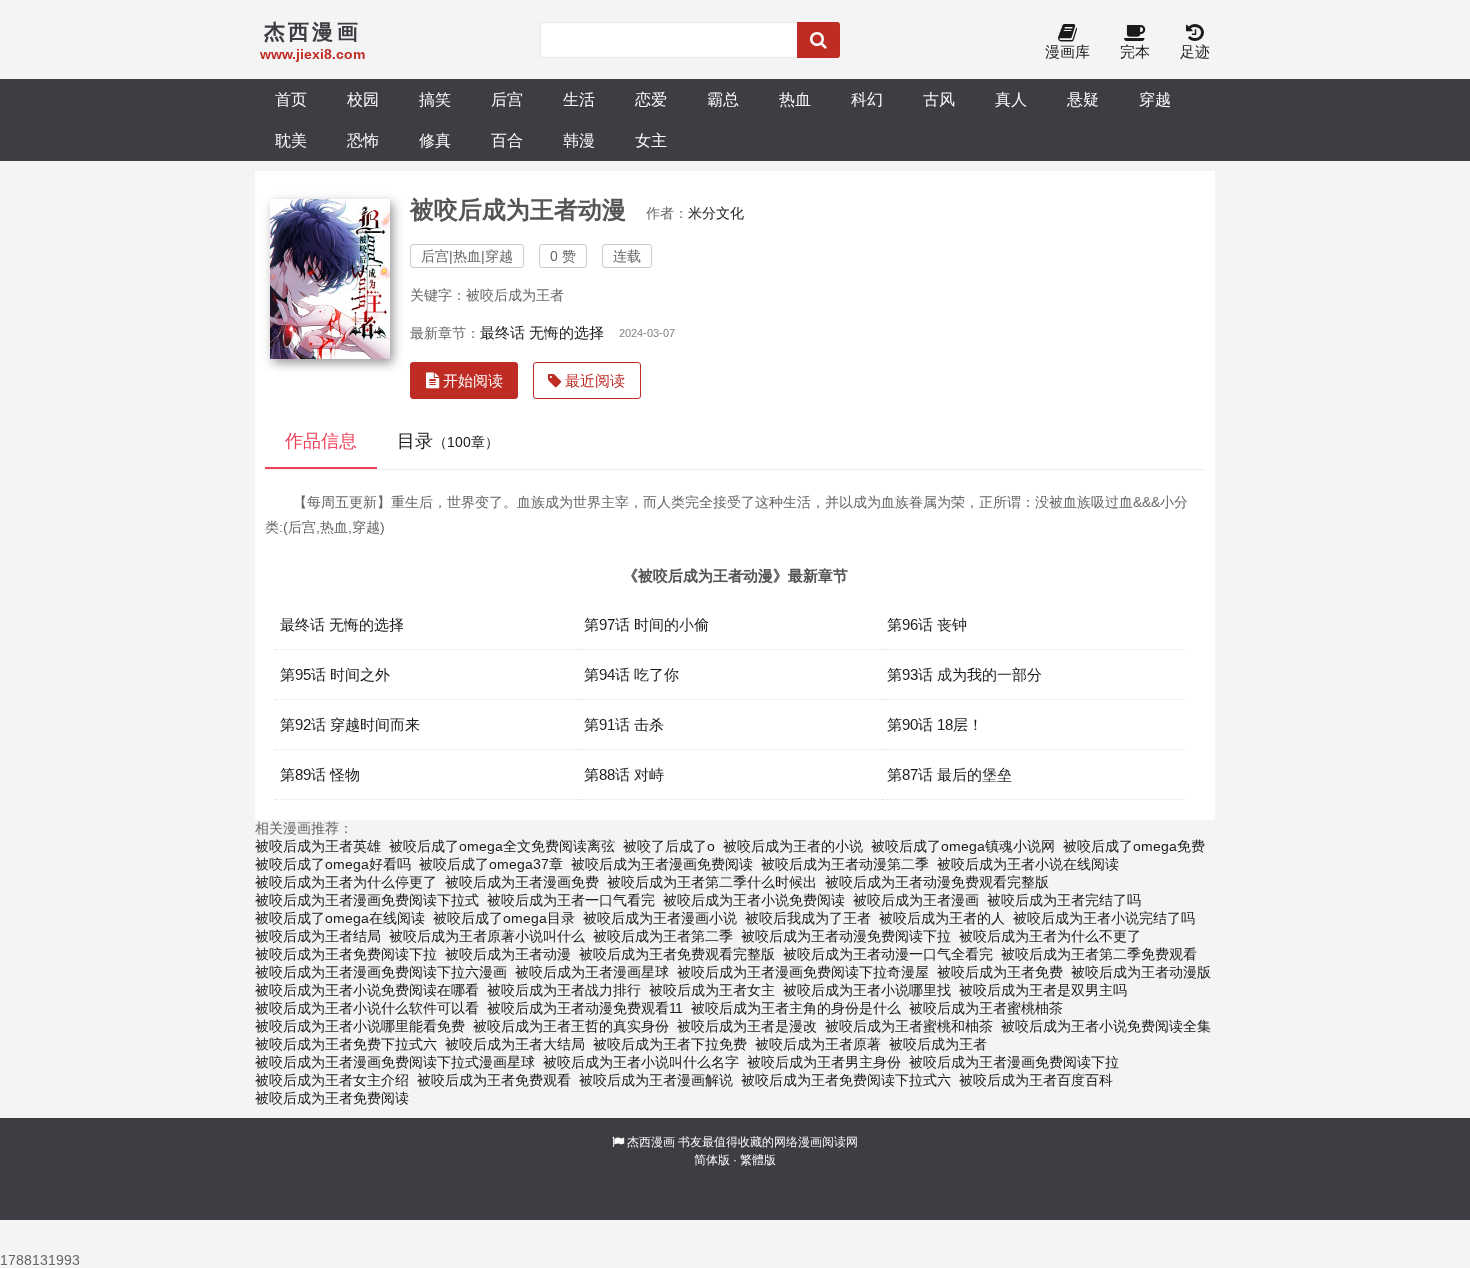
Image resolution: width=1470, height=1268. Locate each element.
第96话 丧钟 (927, 624)
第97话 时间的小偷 (646, 624)
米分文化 (716, 213)
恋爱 (651, 99)
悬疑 (1083, 99)
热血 (795, 99)
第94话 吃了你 (631, 674)
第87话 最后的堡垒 (949, 774)
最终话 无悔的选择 (542, 332)
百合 (507, 140)
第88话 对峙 (624, 774)
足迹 (1195, 51)
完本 (1135, 51)
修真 (435, 140)
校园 (363, 99)
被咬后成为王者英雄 (318, 846)
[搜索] (818, 40)
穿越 (1155, 99)
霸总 (723, 99)
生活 (579, 99)
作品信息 (321, 441)
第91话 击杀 (624, 724)
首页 (291, 99)
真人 (1011, 99)
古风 (939, 99)
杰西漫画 (651, 1142)
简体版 (712, 1160)
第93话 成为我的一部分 (964, 674)
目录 (448, 441)
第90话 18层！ (935, 724)
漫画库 (1067, 51)
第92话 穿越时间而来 (350, 724)
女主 (651, 140)
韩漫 (579, 140)
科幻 (867, 99)
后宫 (507, 99)
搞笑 (435, 99)
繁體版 (758, 1160)
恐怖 (363, 140)
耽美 (291, 140)
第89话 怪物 (320, 774)
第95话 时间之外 (335, 674)
